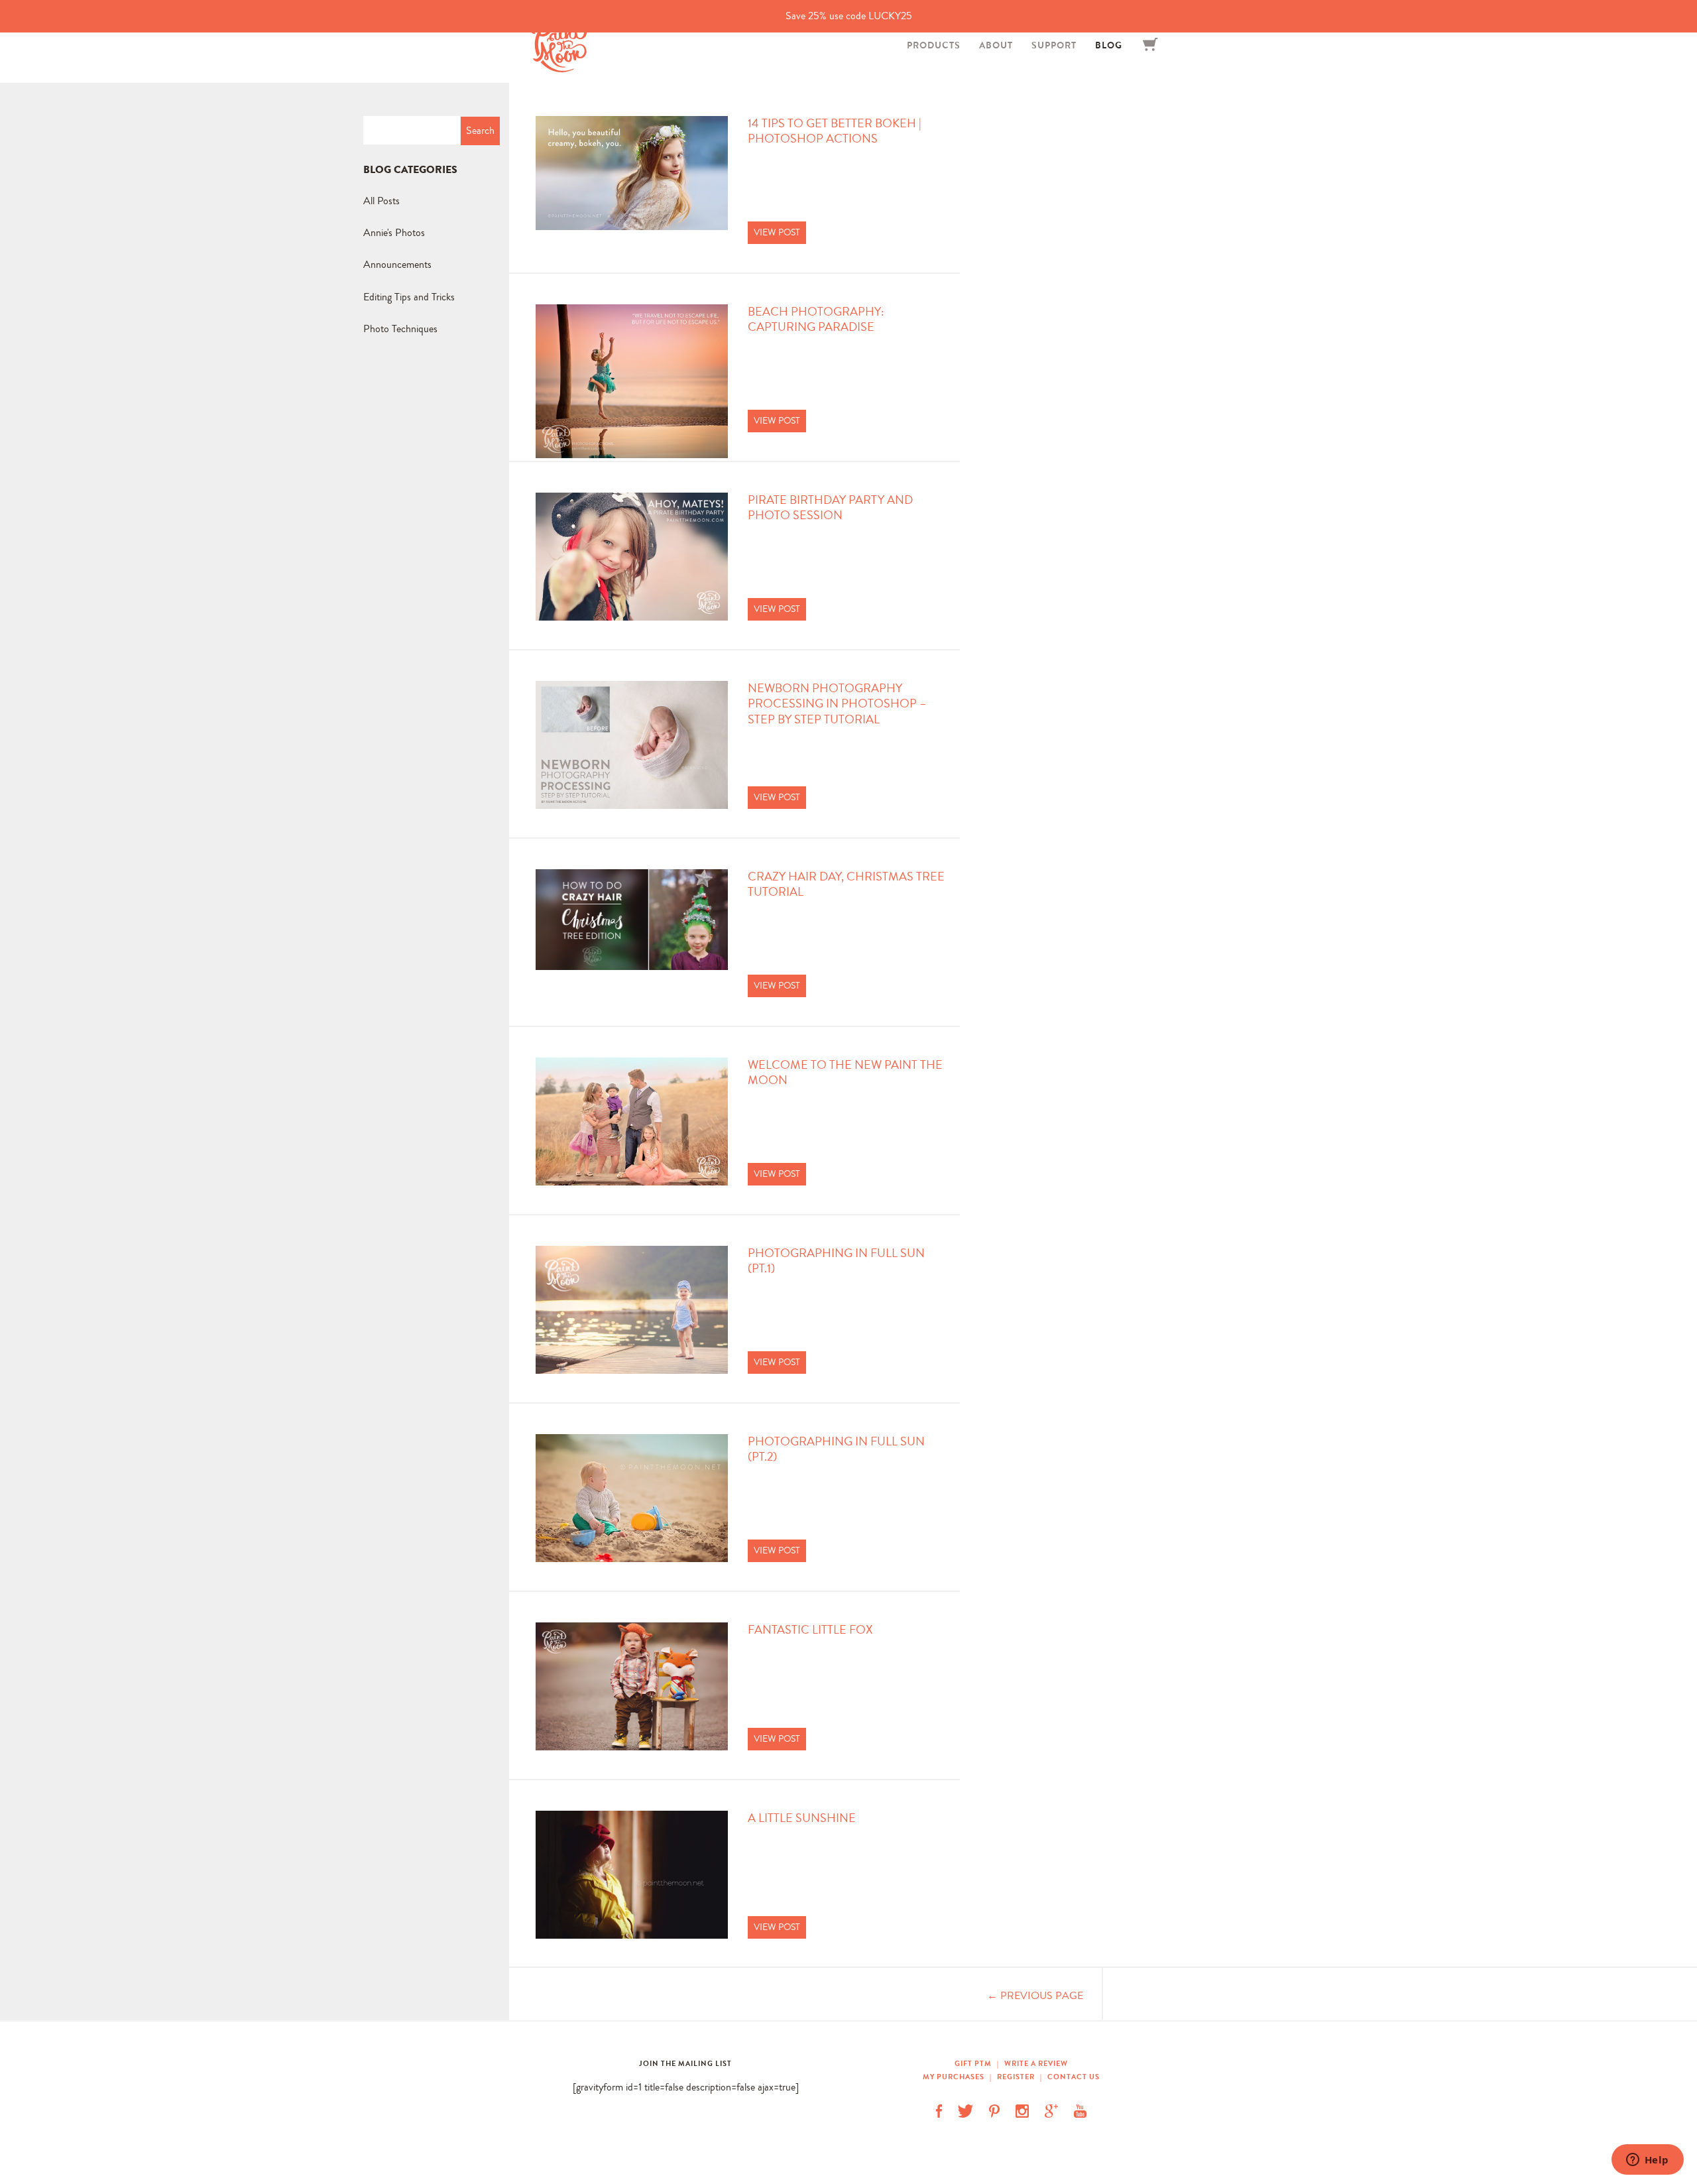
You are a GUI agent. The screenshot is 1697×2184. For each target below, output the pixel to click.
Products (934, 45)
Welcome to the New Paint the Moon (845, 1073)
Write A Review (1036, 2063)
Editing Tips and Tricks (409, 297)
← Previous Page (1035, 1995)
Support (1054, 45)
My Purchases (955, 2077)
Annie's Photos (394, 232)
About (996, 45)
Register (1016, 2077)
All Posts (381, 201)
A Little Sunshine (802, 1818)
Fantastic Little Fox (810, 1630)
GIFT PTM (974, 2063)
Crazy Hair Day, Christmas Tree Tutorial (846, 884)
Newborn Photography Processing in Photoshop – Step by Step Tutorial (837, 704)
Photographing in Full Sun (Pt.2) (836, 1449)
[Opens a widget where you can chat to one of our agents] (1647, 2161)
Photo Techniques (400, 329)
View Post (777, 232)
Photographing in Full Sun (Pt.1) (836, 1261)
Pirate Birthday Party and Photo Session (830, 508)
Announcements (397, 264)
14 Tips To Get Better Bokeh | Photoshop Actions (835, 131)
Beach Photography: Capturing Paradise (816, 320)
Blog (1109, 45)
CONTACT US (1074, 2077)
